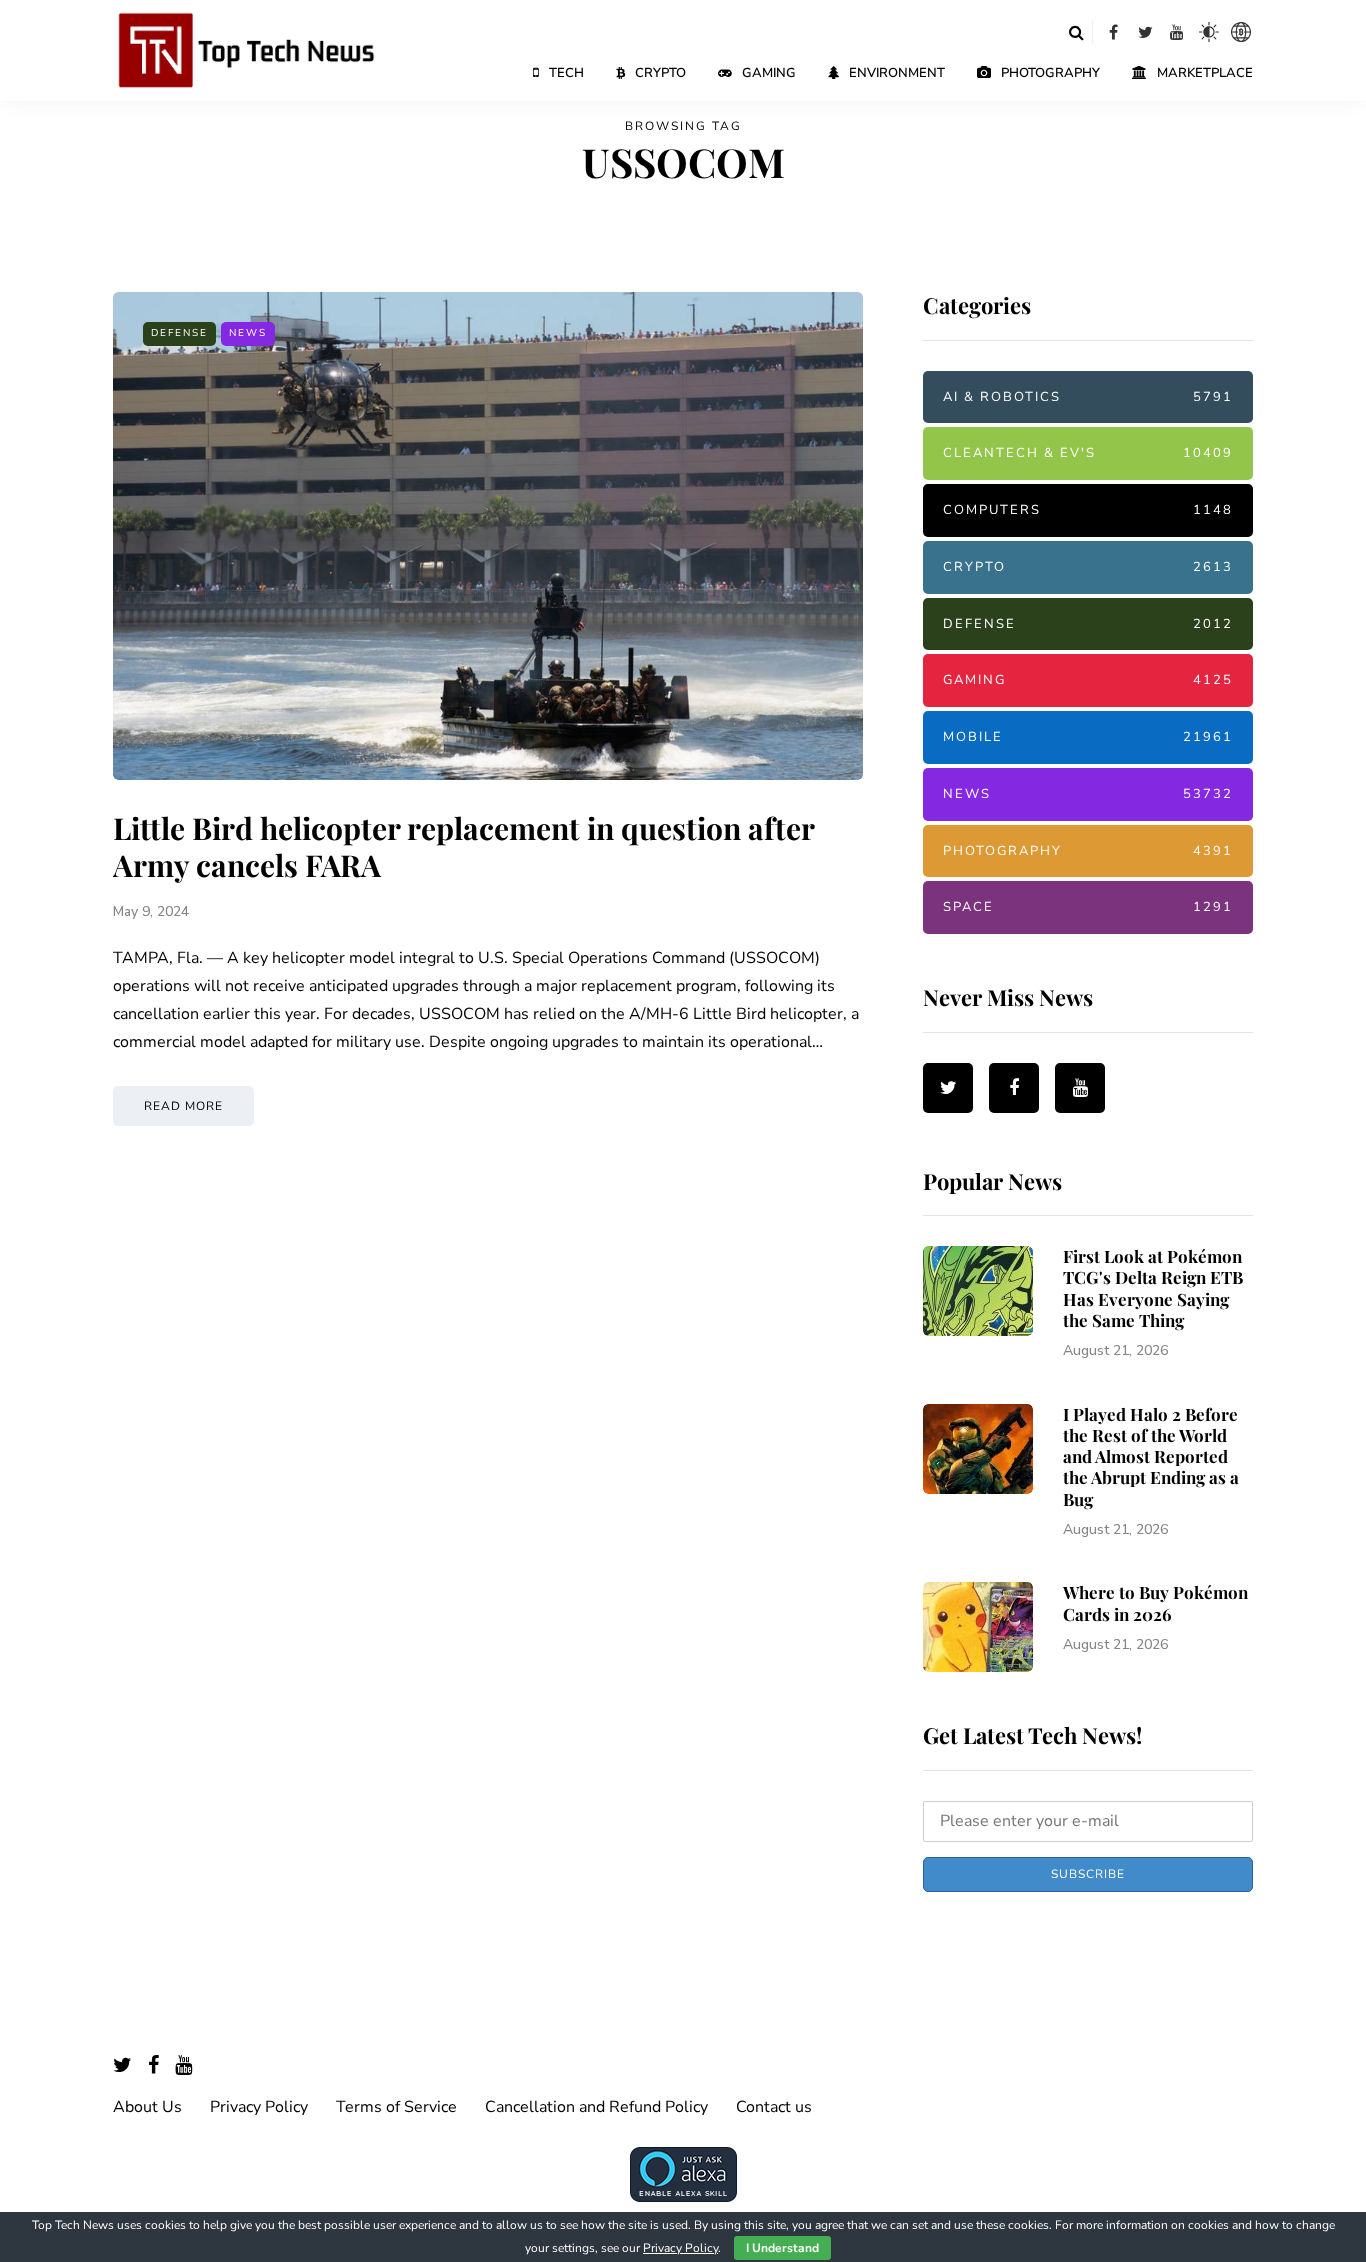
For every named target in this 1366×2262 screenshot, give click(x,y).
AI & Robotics (1088, 397)
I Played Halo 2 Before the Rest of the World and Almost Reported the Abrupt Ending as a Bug (1151, 1456)
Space (1088, 907)
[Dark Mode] (1209, 32)
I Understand (782, 2248)
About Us (147, 2107)
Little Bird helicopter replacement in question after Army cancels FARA (463, 847)
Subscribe (1088, 1874)
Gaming (769, 73)
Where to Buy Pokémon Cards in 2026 (1155, 1602)
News (248, 333)
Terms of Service (396, 2107)
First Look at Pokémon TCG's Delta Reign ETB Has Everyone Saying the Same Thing (1153, 1288)
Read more (183, 1106)
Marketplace (1205, 73)
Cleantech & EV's (1088, 453)
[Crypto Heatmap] (1241, 32)
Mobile (1088, 737)
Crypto (660, 73)
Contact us (774, 2107)
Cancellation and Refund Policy (596, 2107)
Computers (1088, 510)
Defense (179, 333)
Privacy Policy (259, 2107)
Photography (1050, 73)
